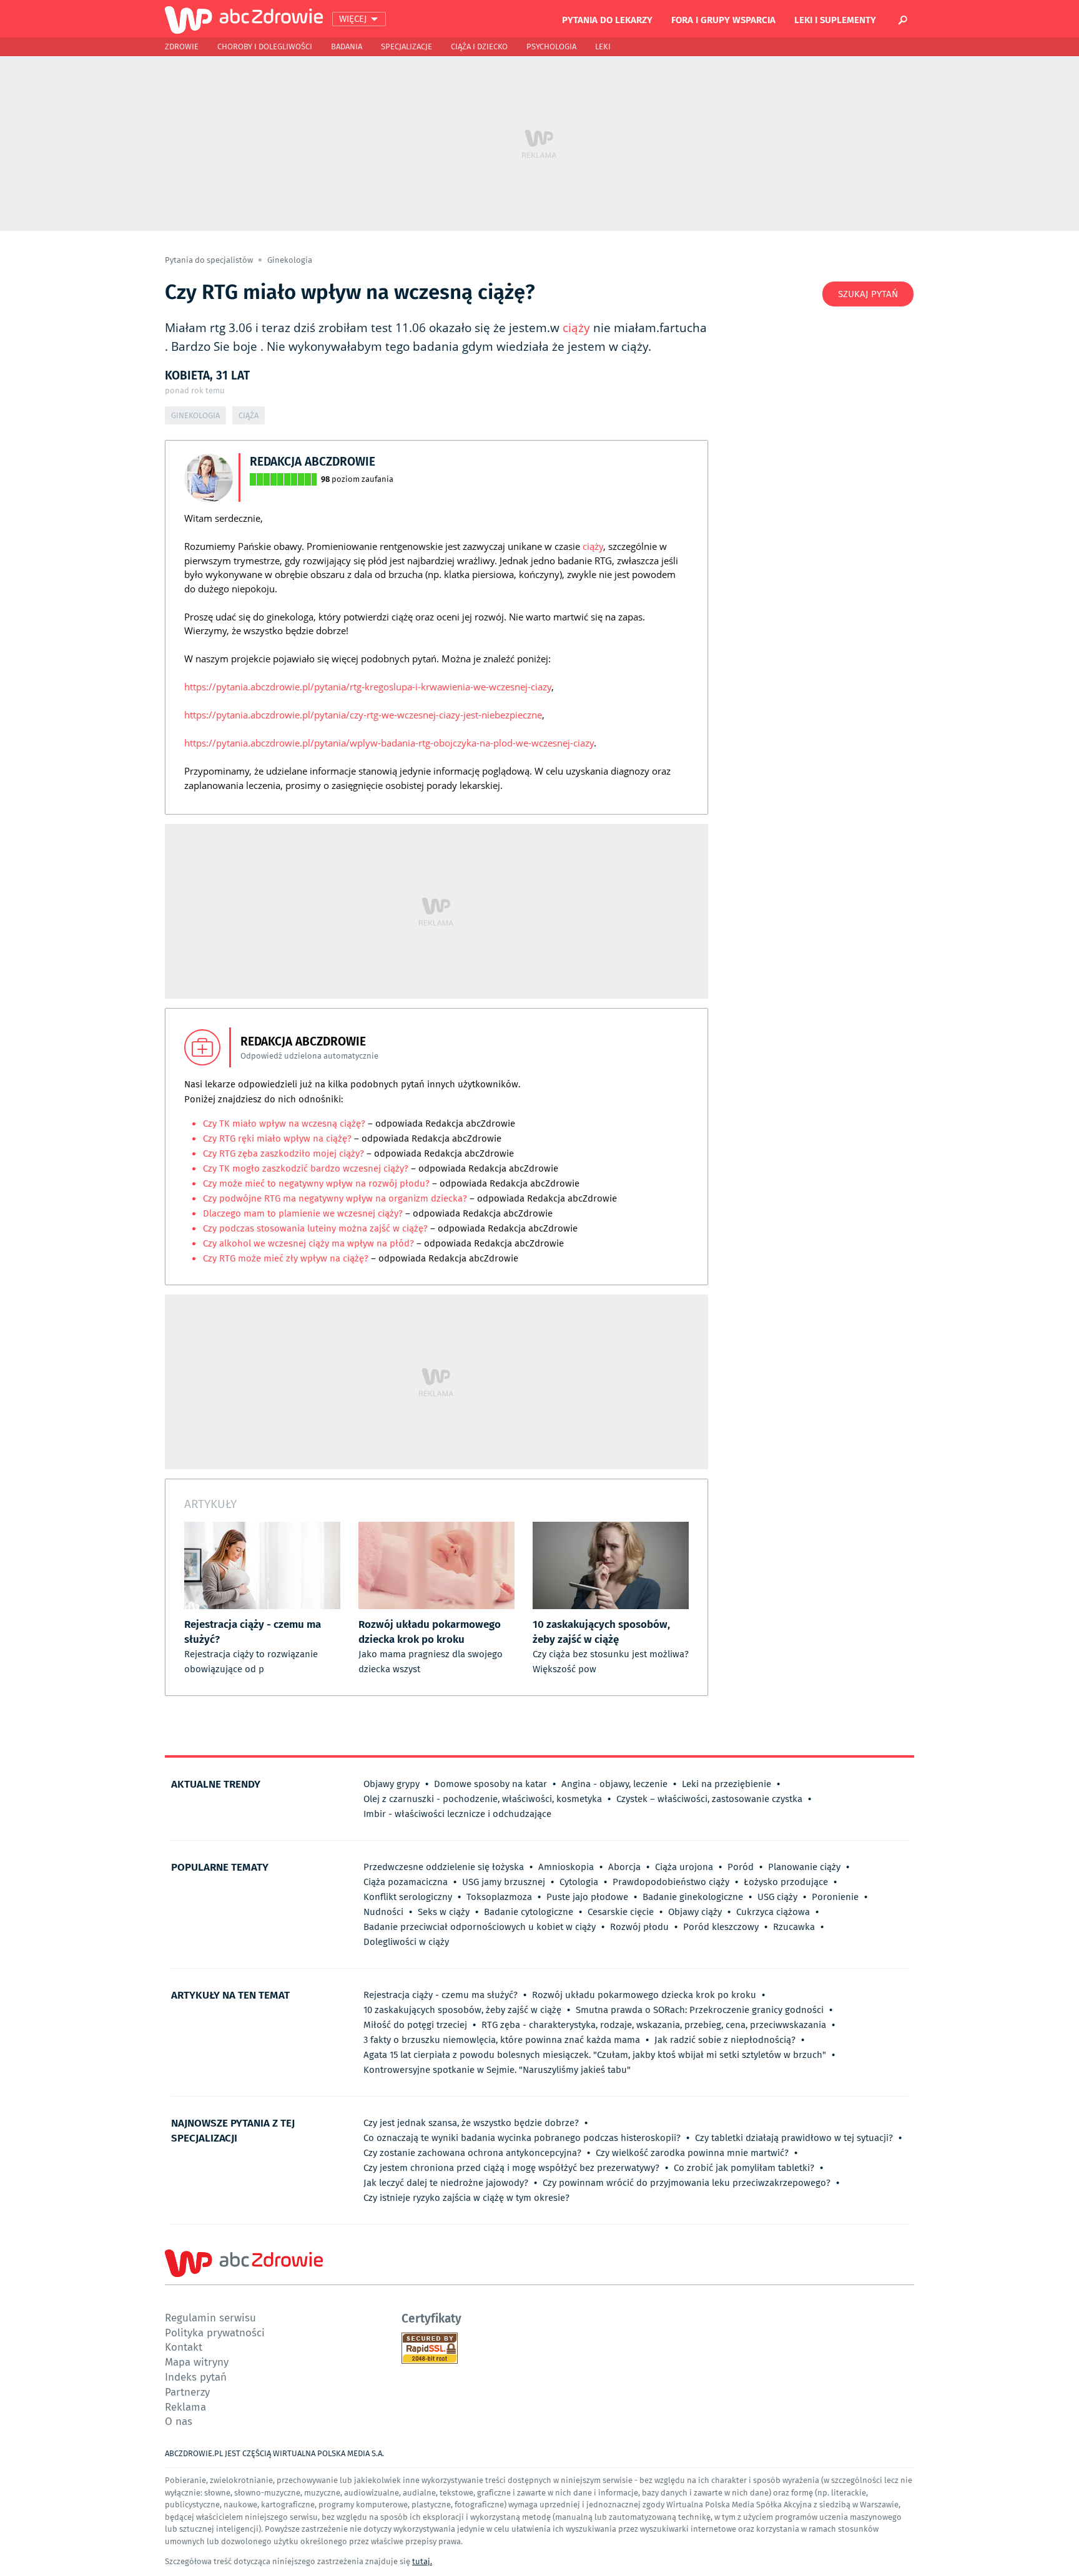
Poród (741, 1867)
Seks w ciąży (444, 1912)
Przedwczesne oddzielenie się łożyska (444, 1867)
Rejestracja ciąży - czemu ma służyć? (441, 1995)
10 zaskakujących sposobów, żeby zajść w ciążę (462, 2010)
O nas (179, 2421)
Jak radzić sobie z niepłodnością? (725, 2040)
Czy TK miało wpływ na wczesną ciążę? (285, 1124)
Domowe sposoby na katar (490, 1784)
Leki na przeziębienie (727, 1784)
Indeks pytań (196, 2377)
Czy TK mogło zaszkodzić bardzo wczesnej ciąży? (307, 1168)
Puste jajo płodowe (587, 1897)
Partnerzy (187, 2392)
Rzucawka (794, 1927)
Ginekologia (290, 260)
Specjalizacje (406, 47)
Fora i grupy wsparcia (723, 19)
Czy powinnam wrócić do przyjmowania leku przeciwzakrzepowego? (687, 2183)
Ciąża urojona (684, 1867)
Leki (603, 47)
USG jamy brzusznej (504, 1882)
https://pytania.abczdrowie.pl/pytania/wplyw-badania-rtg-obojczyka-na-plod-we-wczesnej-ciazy (389, 743)
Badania (347, 47)
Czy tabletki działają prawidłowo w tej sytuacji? (794, 2138)
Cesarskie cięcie (621, 1912)
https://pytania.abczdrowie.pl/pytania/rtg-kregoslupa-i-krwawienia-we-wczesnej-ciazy (368, 687)
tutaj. (422, 2561)
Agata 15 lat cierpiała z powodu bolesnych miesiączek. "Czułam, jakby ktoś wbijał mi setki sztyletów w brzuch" (595, 2055)
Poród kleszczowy (721, 1927)
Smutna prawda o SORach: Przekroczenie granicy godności (700, 2010)
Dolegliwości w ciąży (406, 1942)
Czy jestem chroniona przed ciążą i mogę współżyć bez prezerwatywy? (511, 2168)
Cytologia (579, 1882)
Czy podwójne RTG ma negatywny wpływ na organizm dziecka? (335, 1198)
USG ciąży (777, 1897)
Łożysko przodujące (786, 1882)
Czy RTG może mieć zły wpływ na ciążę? (287, 1258)
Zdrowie (182, 47)
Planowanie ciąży (804, 1867)
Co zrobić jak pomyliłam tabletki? (744, 2168)
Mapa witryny (197, 2362)
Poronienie (835, 1897)
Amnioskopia (566, 1867)
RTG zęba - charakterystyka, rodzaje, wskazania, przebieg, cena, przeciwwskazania (654, 2025)
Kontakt (184, 2347)
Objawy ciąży (695, 1912)
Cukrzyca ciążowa (773, 1912)
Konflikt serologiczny (408, 1897)
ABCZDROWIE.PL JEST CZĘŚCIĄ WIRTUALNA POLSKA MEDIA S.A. (274, 2453)
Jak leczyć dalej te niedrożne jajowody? (446, 2183)
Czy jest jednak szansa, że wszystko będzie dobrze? (471, 2123)
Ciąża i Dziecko (479, 47)
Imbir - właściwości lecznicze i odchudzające (457, 1814)
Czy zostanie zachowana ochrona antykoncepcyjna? (472, 2153)
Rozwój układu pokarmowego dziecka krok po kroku (644, 1995)
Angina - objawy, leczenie (614, 1784)
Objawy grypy (392, 1784)
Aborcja (624, 1867)
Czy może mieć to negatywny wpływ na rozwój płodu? (318, 1183)
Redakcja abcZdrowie (313, 461)
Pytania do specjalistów (210, 260)
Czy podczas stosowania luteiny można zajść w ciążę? (317, 1228)
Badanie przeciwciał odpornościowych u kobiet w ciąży (480, 1927)
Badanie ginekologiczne (693, 1897)
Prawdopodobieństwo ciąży (671, 1882)
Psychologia (551, 47)
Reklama (185, 2407)
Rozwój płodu (639, 1927)
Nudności (383, 1912)
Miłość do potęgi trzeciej (415, 2025)
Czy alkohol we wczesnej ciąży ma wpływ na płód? (310, 1243)
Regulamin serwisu (210, 2317)
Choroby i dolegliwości (265, 47)
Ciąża (249, 415)
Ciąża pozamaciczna (406, 1882)
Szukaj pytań (868, 294)
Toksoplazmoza (499, 1897)
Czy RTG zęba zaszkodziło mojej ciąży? (285, 1153)
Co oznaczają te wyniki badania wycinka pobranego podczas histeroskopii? (522, 2138)
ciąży (576, 328)
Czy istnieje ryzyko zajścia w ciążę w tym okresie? (466, 2198)
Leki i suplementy (835, 19)
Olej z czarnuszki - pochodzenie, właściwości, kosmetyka (483, 1799)
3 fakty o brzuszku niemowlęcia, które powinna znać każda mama (502, 2040)
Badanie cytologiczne (529, 1912)
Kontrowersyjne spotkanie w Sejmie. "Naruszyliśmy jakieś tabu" (497, 2070)
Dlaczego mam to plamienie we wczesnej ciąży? (304, 1213)
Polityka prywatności (215, 2332)
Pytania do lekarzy (607, 19)
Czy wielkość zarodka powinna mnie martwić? (692, 2153)
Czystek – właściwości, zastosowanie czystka (709, 1799)
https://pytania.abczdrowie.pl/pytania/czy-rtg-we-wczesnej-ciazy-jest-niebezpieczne (363, 715)
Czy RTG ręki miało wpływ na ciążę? (278, 1139)
